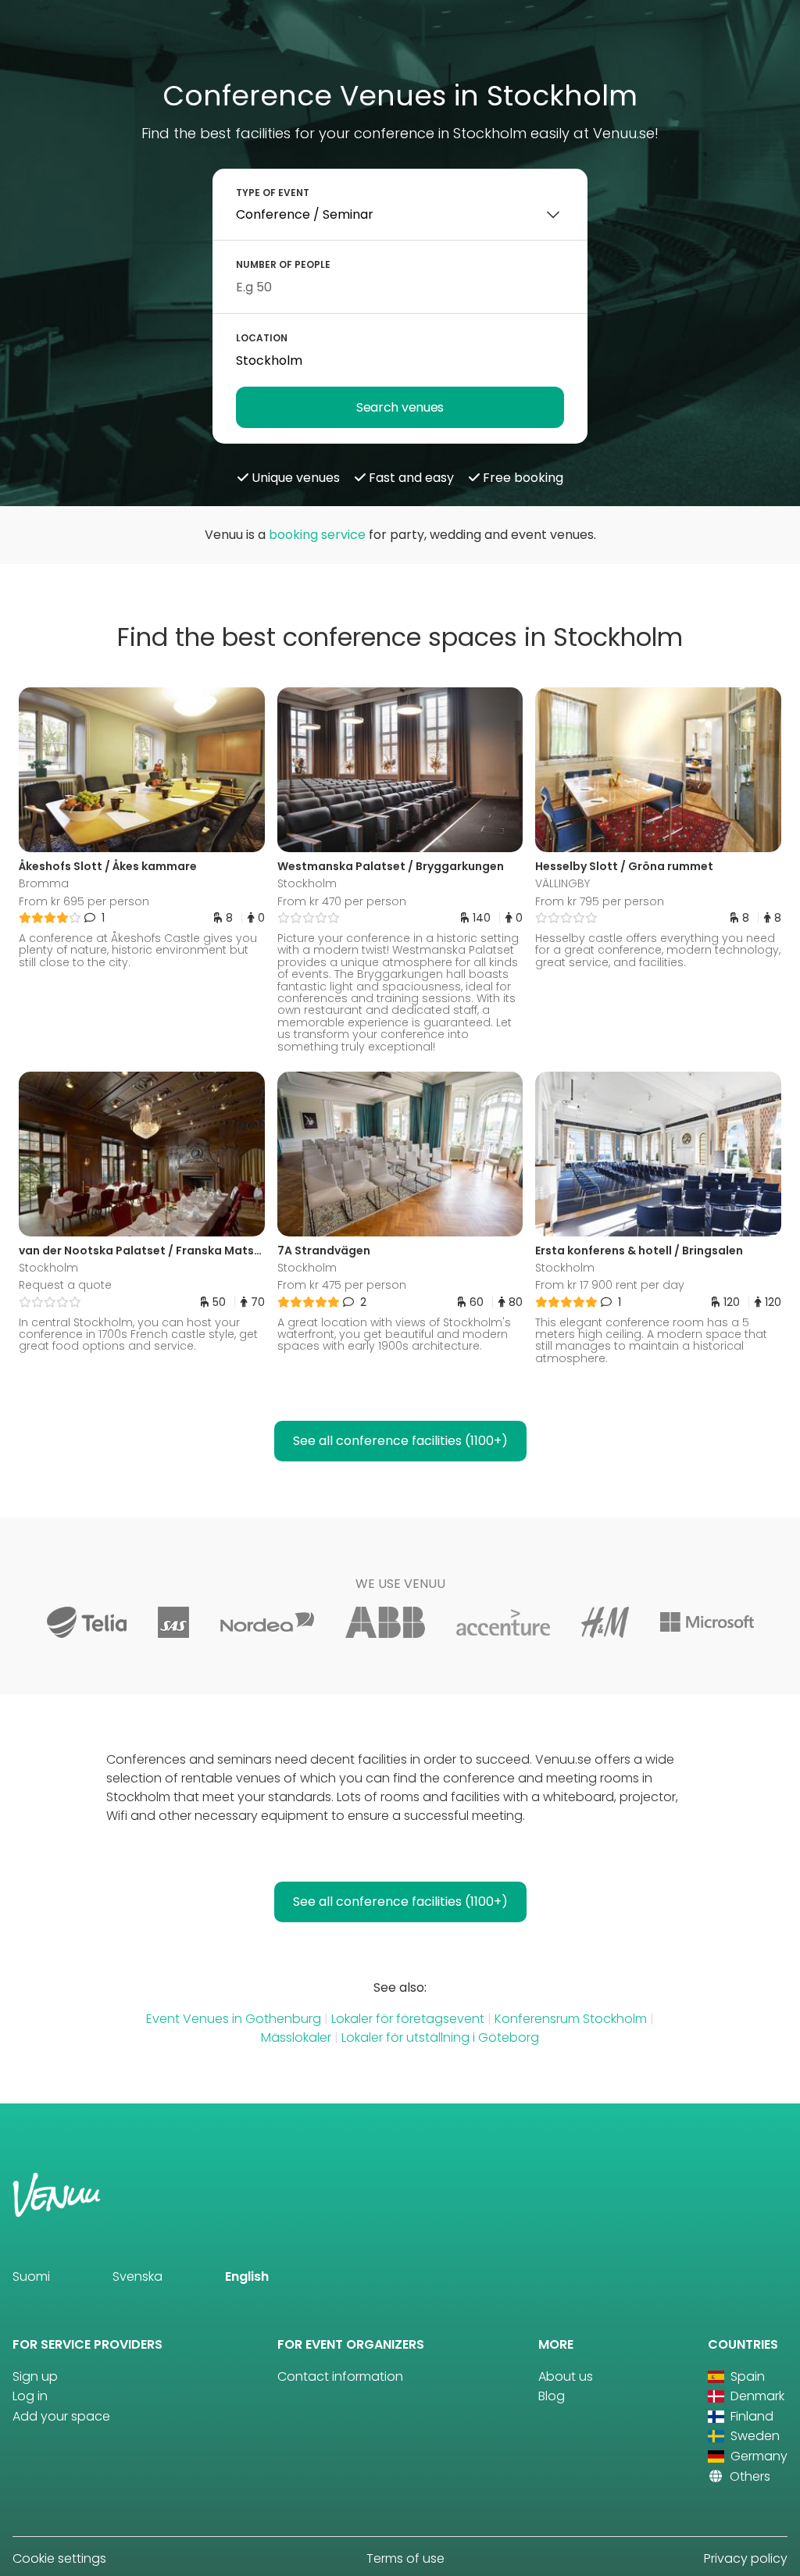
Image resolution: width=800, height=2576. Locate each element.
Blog (552, 2396)
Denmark (756, 2396)
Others (748, 2476)
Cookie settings (59, 2558)
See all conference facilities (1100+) (400, 1441)
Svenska (137, 2276)
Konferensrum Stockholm (571, 2019)
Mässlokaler (296, 2037)
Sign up (35, 2376)
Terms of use (405, 2558)
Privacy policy (746, 2558)
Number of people (283, 264)
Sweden (754, 2436)
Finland (750, 2416)
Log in (30, 2396)
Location (262, 338)
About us (566, 2376)
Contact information (340, 2376)
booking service (317, 535)
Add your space (61, 2416)
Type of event (273, 193)
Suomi (31, 2276)
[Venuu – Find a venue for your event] (48, 34)
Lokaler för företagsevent (408, 2019)
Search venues (400, 407)
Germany (757, 2456)
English (247, 2276)
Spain (746, 2376)
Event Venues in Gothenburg (234, 2019)
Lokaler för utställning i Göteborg (440, 2037)
